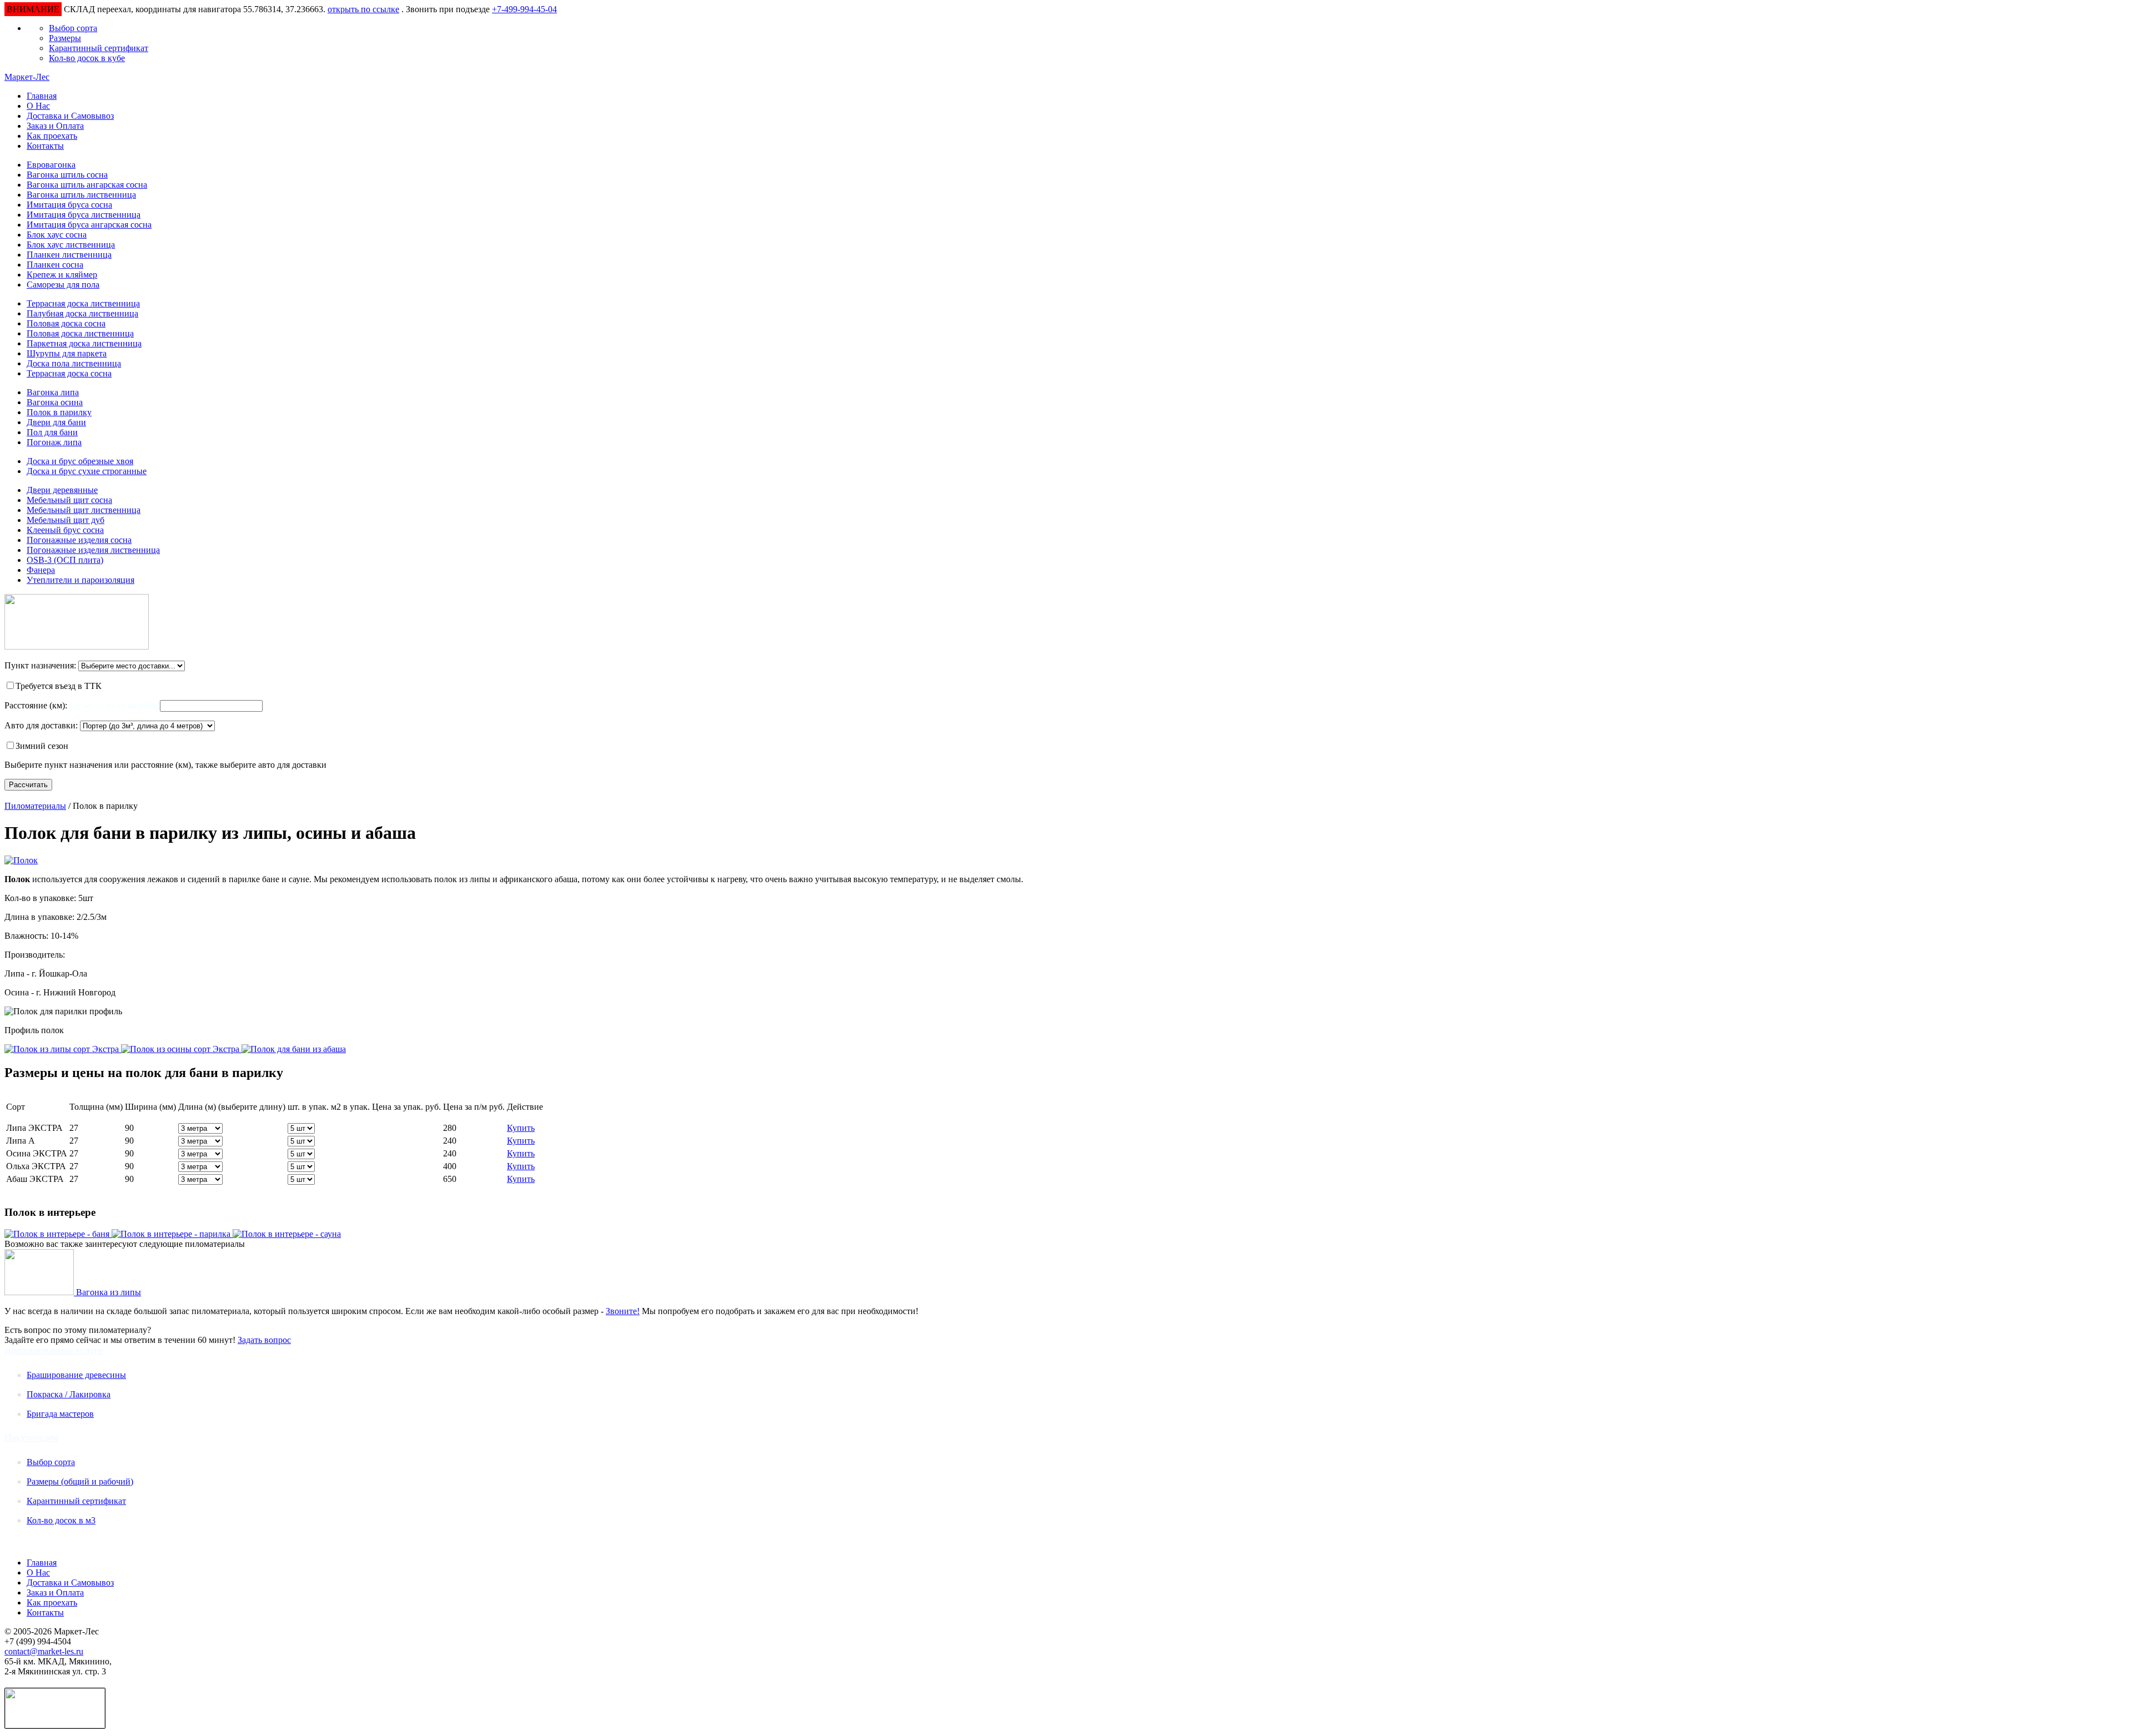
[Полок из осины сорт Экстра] (181, 1049)
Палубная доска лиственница (82, 313)
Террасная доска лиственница (83, 303)
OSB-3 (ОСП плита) (65, 560)
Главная (42, 96)
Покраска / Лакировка (69, 1394)
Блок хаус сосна (57, 235)
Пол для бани (52, 432)
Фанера (41, 570)
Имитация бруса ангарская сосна (89, 225)
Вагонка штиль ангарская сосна (87, 185)
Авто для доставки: (41, 725)
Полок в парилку (59, 412)
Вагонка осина (55, 402)
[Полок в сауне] (287, 1234)
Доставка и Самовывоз (70, 116)
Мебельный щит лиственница (84, 510)
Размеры (65, 38)
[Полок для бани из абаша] (294, 1049)
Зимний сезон (42, 746)
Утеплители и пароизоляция (81, 580)
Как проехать (52, 136)
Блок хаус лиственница (71, 245)
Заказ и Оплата (55, 126)
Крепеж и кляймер (62, 275)
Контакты (45, 146)
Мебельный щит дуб (66, 520)
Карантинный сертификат (99, 48)
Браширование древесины (76, 1375)
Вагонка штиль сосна (67, 175)
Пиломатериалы (35, 806)
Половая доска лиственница (80, 333)
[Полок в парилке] (172, 1234)
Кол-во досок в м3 (61, 1520)
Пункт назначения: (40, 665)
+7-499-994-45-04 (524, 9)
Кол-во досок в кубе (87, 58)
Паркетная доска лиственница (84, 343)
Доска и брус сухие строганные (87, 471)
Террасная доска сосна (69, 373)
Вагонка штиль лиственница (81, 195)
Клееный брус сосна (65, 530)
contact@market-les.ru (44, 1651)
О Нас (38, 106)
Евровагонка (51, 165)
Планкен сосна (55, 265)
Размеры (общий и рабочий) (80, 1481)
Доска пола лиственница (74, 363)
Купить (521, 1128)
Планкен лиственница (69, 255)
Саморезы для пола (63, 285)
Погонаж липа (54, 442)
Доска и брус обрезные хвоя (80, 461)
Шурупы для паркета (67, 353)
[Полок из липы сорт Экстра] (63, 1049)
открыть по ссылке (363, 9)
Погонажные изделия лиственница (93, 550)
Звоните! (623, 1311)
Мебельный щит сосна (69, 500)
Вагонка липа (53, 392)
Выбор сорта (73, 28)
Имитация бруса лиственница (84, 215)
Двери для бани (56, 422)
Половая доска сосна (66, 323)
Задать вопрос (264, 1340)
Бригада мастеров (60, 1414)
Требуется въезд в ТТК (59, 686)
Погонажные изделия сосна (79, 540)
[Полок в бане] (58, 1234)
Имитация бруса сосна (69, 205)
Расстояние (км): (37, 705)
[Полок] (21, 860)
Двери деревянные (62, 490)
